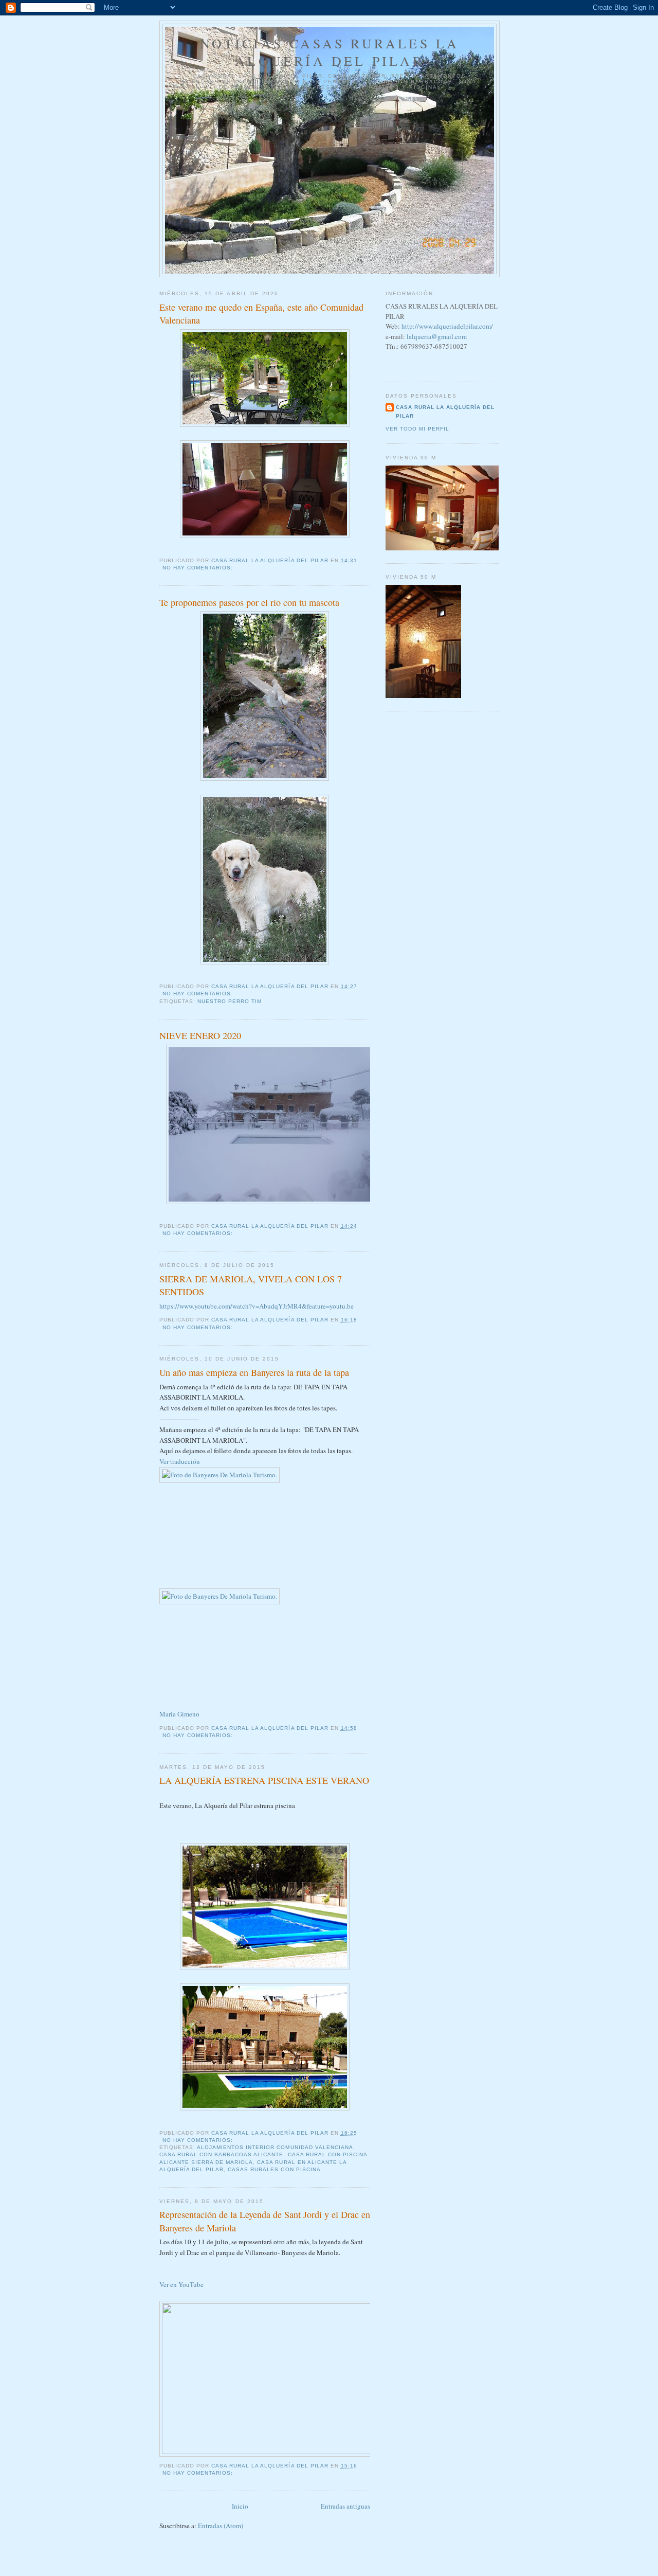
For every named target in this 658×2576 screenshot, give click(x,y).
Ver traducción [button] (180, 1461)
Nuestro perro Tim (230, 1001)
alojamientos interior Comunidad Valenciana (275, 2147)
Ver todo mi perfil (417, 429)
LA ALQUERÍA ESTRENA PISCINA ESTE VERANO (264, 1780)
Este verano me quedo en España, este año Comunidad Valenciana (261, 314)
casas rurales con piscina (274, 2169)
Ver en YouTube (181, 2284)
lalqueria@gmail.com (437, 336)
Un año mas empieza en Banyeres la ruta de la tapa (254, 1372)
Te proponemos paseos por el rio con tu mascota (249, 602)
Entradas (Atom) (221, 2526)
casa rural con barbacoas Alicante (221, 2154)
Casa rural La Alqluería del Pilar (445, 411)
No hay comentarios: (199, 568)
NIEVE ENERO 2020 (200, 1035)
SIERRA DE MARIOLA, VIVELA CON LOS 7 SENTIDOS (251, 1285)
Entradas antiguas (345, 2506)
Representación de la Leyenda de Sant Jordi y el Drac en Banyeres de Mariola (265, 2221)
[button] (179, 1714)
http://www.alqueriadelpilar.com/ (447, 326)
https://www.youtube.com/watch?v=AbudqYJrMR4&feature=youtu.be (257, 1306)
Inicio (240, 2506)
